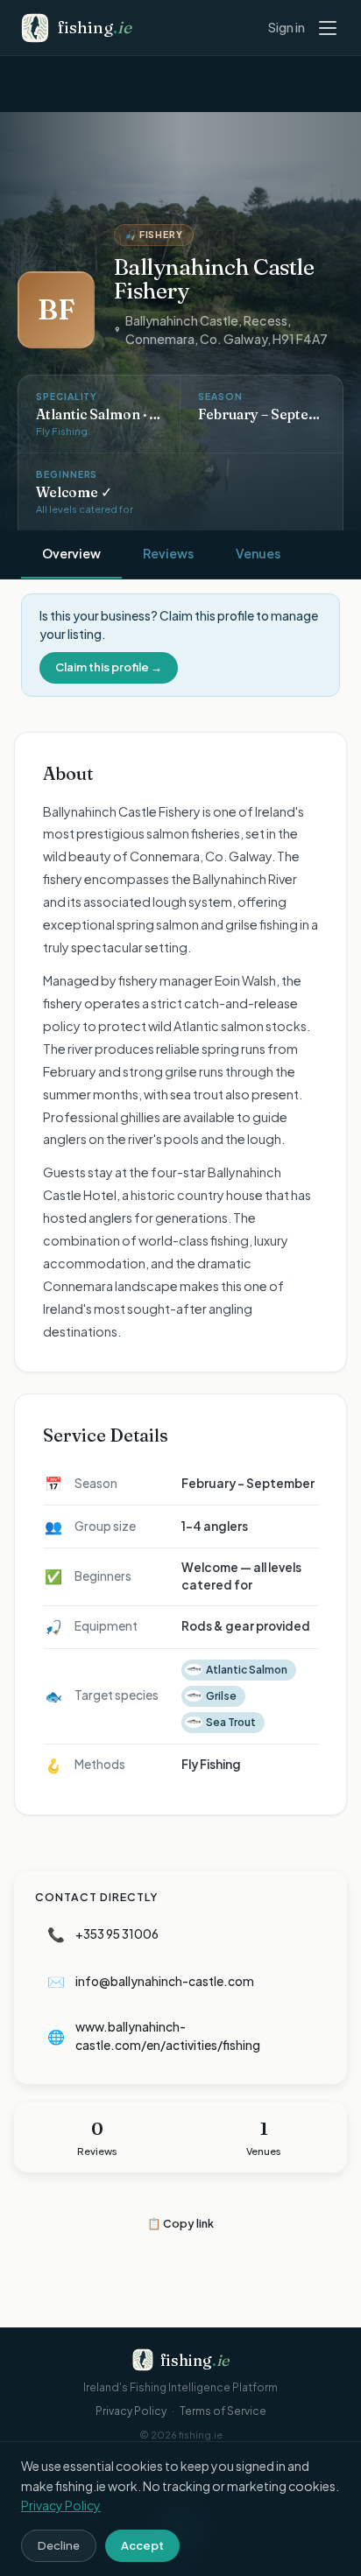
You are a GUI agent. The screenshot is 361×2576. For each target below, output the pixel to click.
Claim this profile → (109, 667)
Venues (258, 553)
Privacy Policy (131, 2411)
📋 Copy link (180, 2223)
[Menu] (331, 28)
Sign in (287, 27)
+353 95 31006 (103, 1934)
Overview (71, 553)
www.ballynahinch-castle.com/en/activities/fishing (154, 2036)
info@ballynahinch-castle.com (151, 1981)
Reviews (168, 553)
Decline (59, 2545)
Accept (142, 2545)
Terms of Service (223, 2411)
